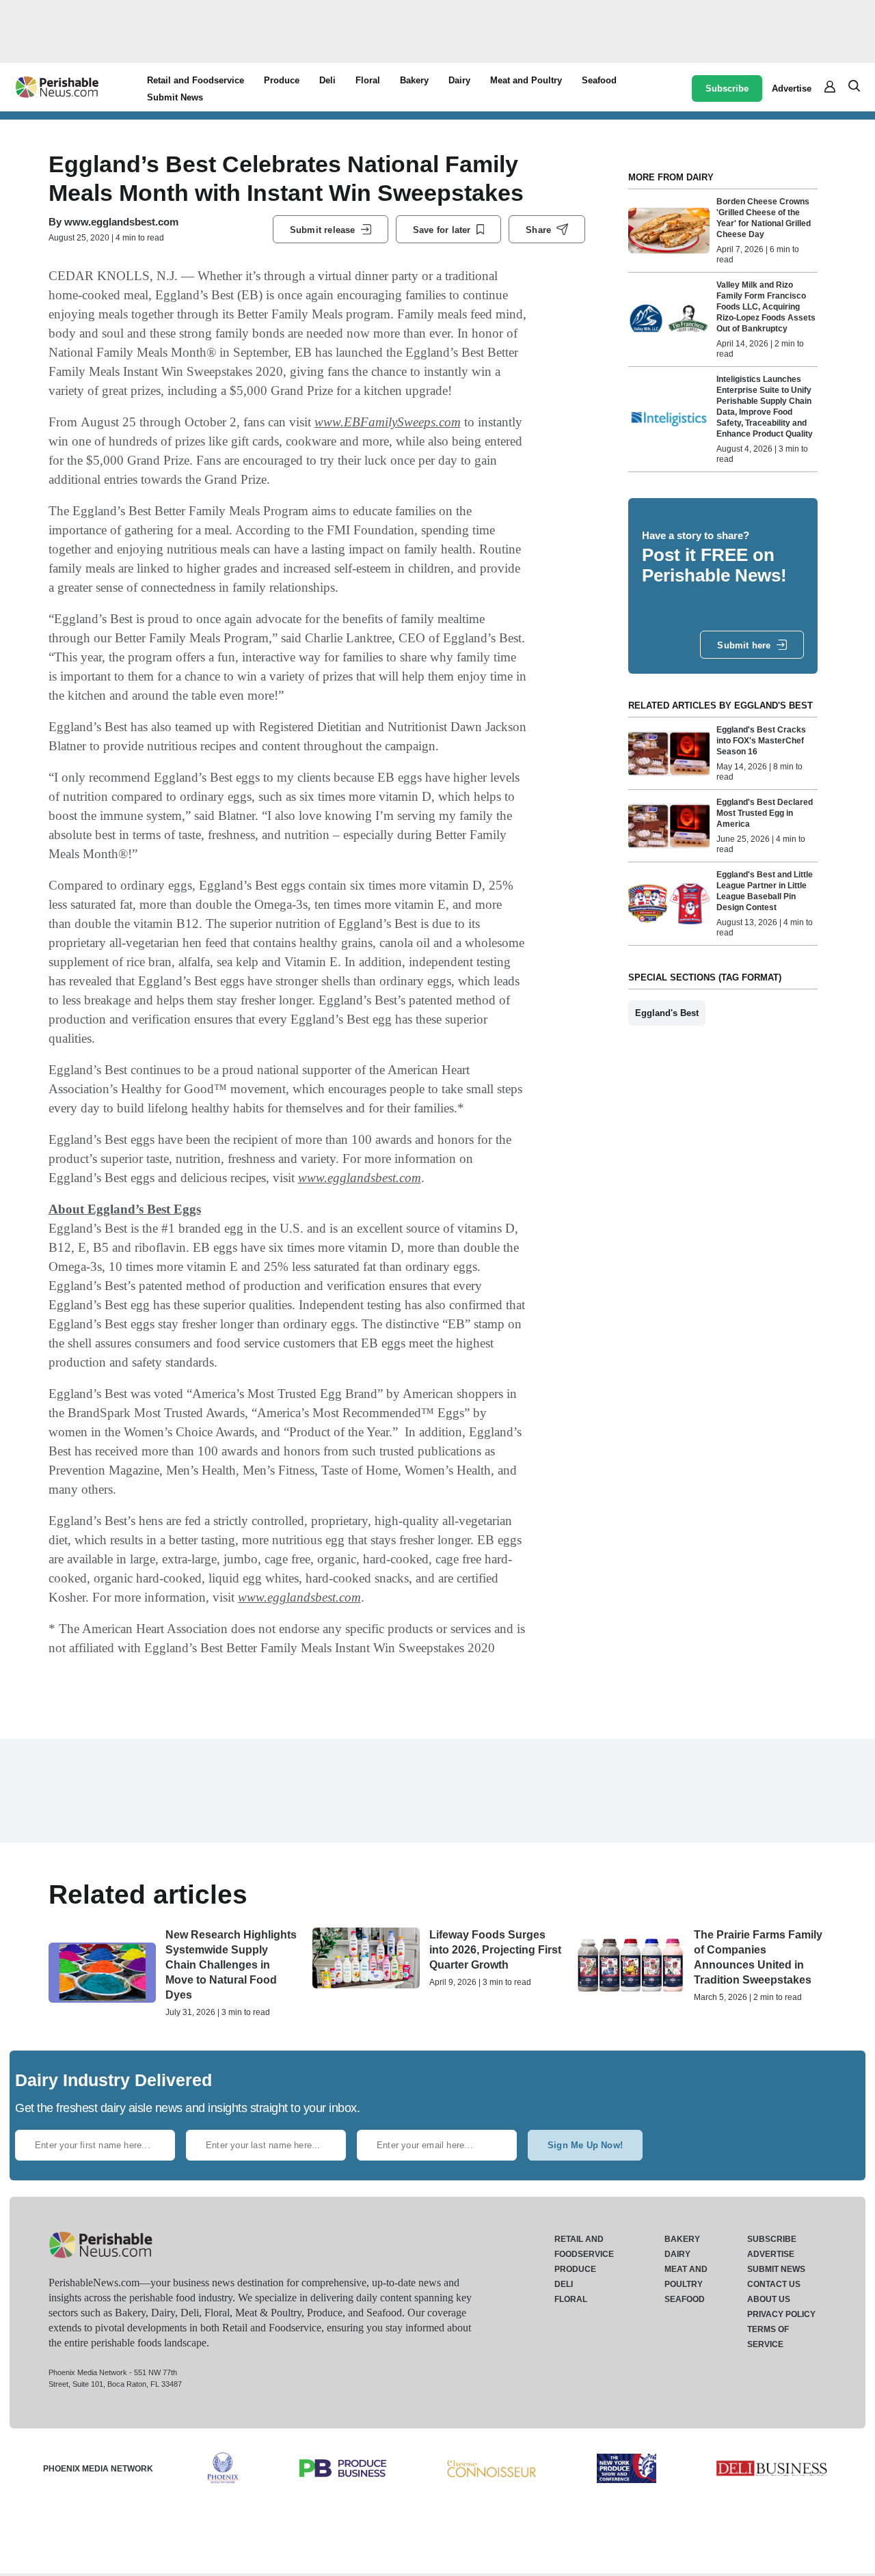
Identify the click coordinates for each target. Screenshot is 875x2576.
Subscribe (727, 88)
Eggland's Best (667, 1013)
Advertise (792, 88)
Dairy (459, 80)
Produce (282, 80)
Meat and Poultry (526, 80)
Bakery (414, 80)
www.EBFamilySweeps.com (388, 422)
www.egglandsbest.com (121, 222)
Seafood (599, 80)
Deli (327, 80)
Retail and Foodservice (196, 80)
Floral (368, 80)
